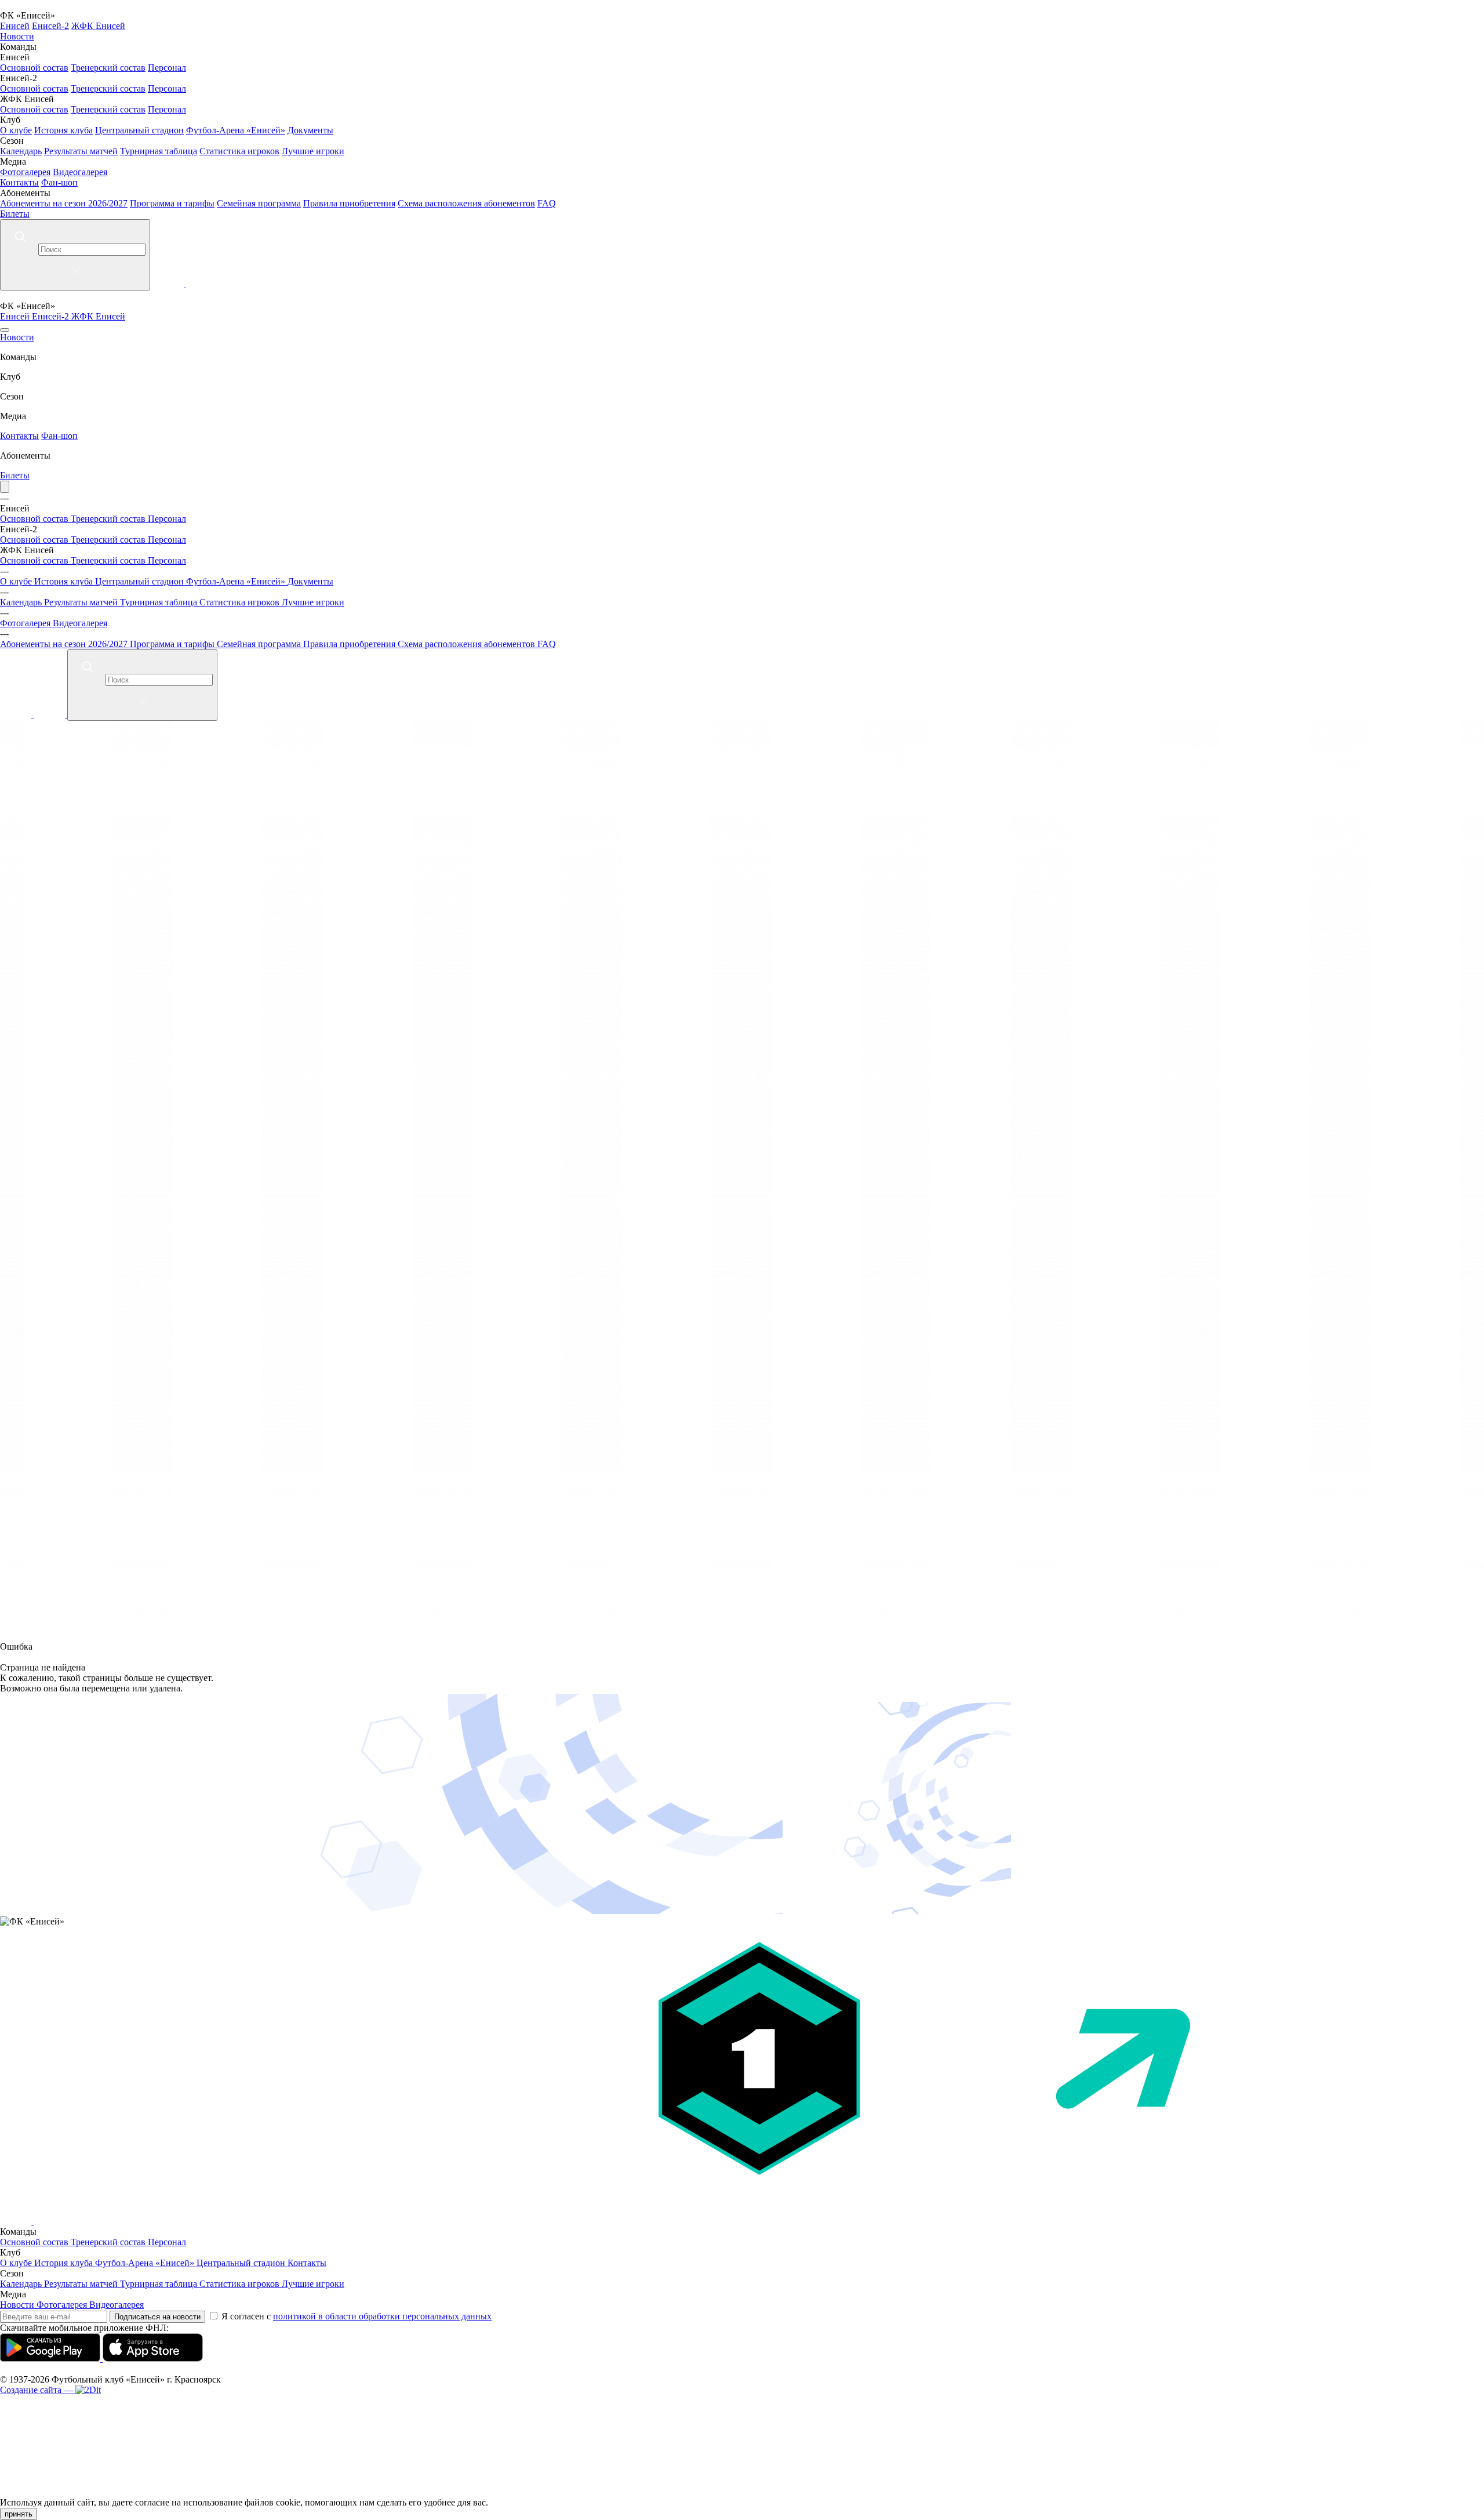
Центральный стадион (139, 130)
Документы (310, 130)
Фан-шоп (59, 182)
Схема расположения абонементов (466, 203)
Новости (17, 36)
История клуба (63, 130)
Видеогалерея (80, 172)
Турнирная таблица (159, 151)
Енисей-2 (50, 26)
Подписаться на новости (157, 2317)
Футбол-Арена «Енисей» (236, 130)
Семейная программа (259, 203)
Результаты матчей (81, 151)
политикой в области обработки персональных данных (382, 2316)
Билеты (15, 214)
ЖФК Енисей (98, 26)
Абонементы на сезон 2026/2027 (64, 203)
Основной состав (34, 68)
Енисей (15, 26)
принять (19, 2514)
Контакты (19, 182)
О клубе (16, 130)
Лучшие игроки (313, 151)
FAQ (547, 203)
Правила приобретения (349, 203)
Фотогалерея (25, 172)
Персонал (167, 68)
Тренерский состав (108, 68)
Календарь (21, 151)
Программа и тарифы (172, 203)
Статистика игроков (239, 151)
